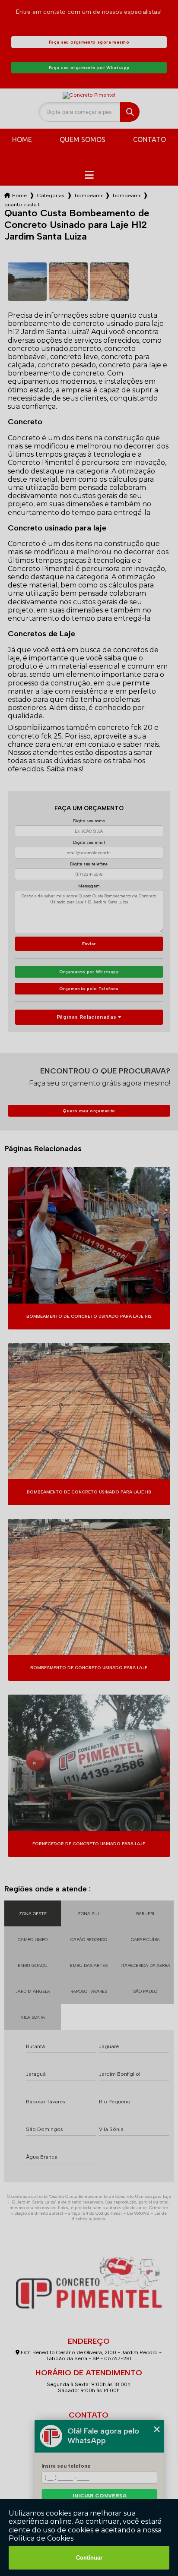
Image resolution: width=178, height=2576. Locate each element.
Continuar (89, 2558)
